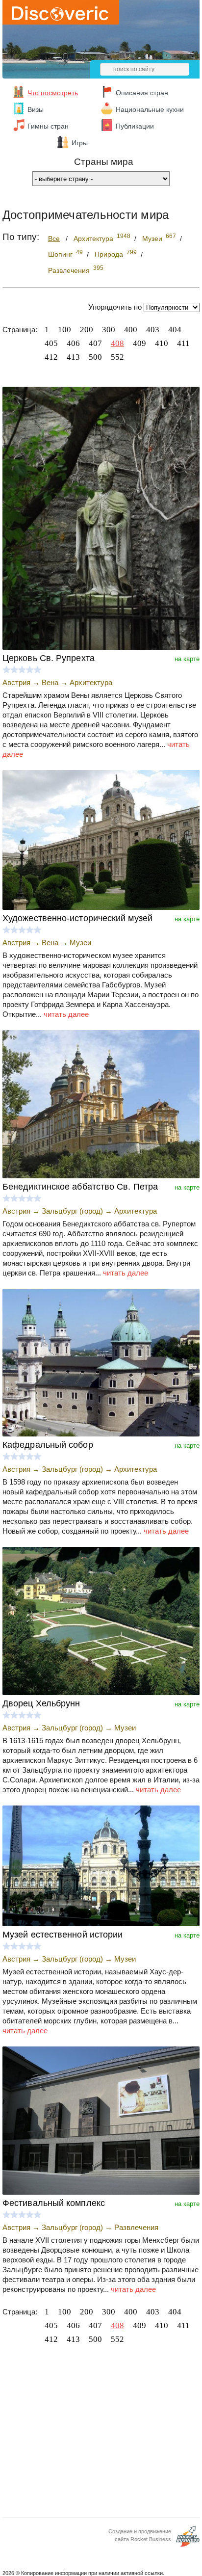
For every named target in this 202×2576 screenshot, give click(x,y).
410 (162, 343)
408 (117, 343)
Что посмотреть (53, 93)
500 (95, 357)
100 (64, 330)
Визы (36, 109)
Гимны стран (48, 126)
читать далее (66, 1014)
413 (73, 357)
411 (183, 343)
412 (51, 357)
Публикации (135, 126)
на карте (187, 659)
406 (73, 343)
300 (109, 330)
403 (153, 330)
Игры (80, 143)
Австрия (16, 682)
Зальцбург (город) (72, 1211)
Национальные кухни (150, 109)
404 (175, 330)
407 (95, 343)
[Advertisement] (101, 2434)
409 (139, 343)
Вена (50, 682)
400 (131, 330)
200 (87, 330)
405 (51, 343)
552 (117, 357)
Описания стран (142, 93)
